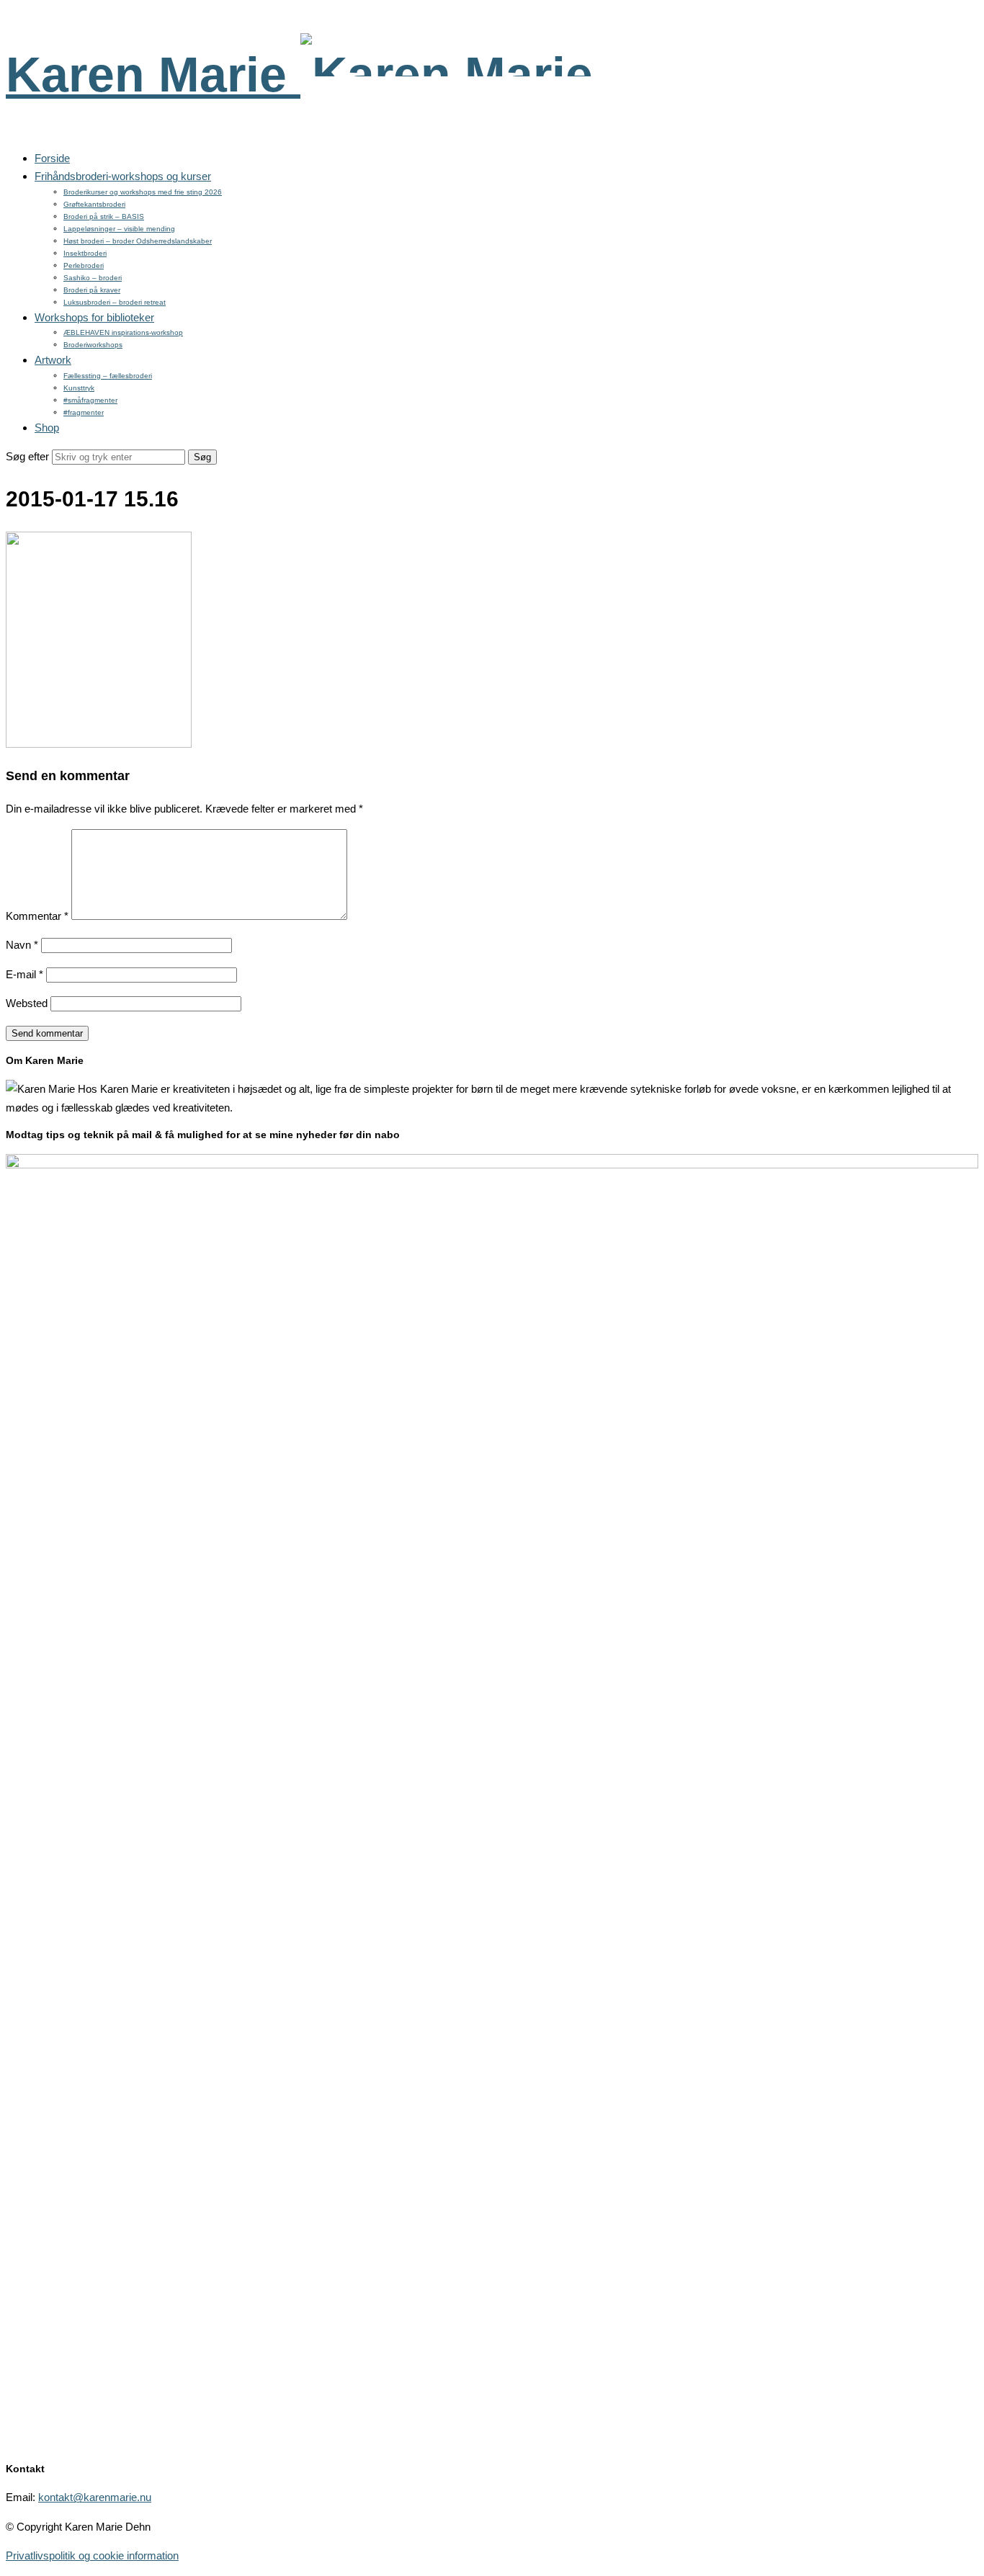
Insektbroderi (85, 253)
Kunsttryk (79, 388)
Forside (52, 158)
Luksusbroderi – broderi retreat (115, 302)
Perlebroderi (84, 265)
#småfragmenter (90, 400)
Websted (27, 1003)
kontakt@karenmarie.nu (95, 2497)
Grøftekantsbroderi (94, 204)
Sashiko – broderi (93, 278)
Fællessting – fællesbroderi (108, 376)
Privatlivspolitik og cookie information (92, 2555)
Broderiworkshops (93, 345)
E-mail (24, 974)
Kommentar (37, 916)
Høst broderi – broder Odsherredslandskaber (138, 241)
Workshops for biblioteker (94, 317)
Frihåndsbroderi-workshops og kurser (123, 176)
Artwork (53, 360)
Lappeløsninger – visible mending (119, 229)
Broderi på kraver (92, 290)
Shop (47, 428)
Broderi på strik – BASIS (104, 216)
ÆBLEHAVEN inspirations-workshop (123, 332)
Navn (22, 945)
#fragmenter (84, 412)
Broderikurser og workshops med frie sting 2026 (143, 192)
